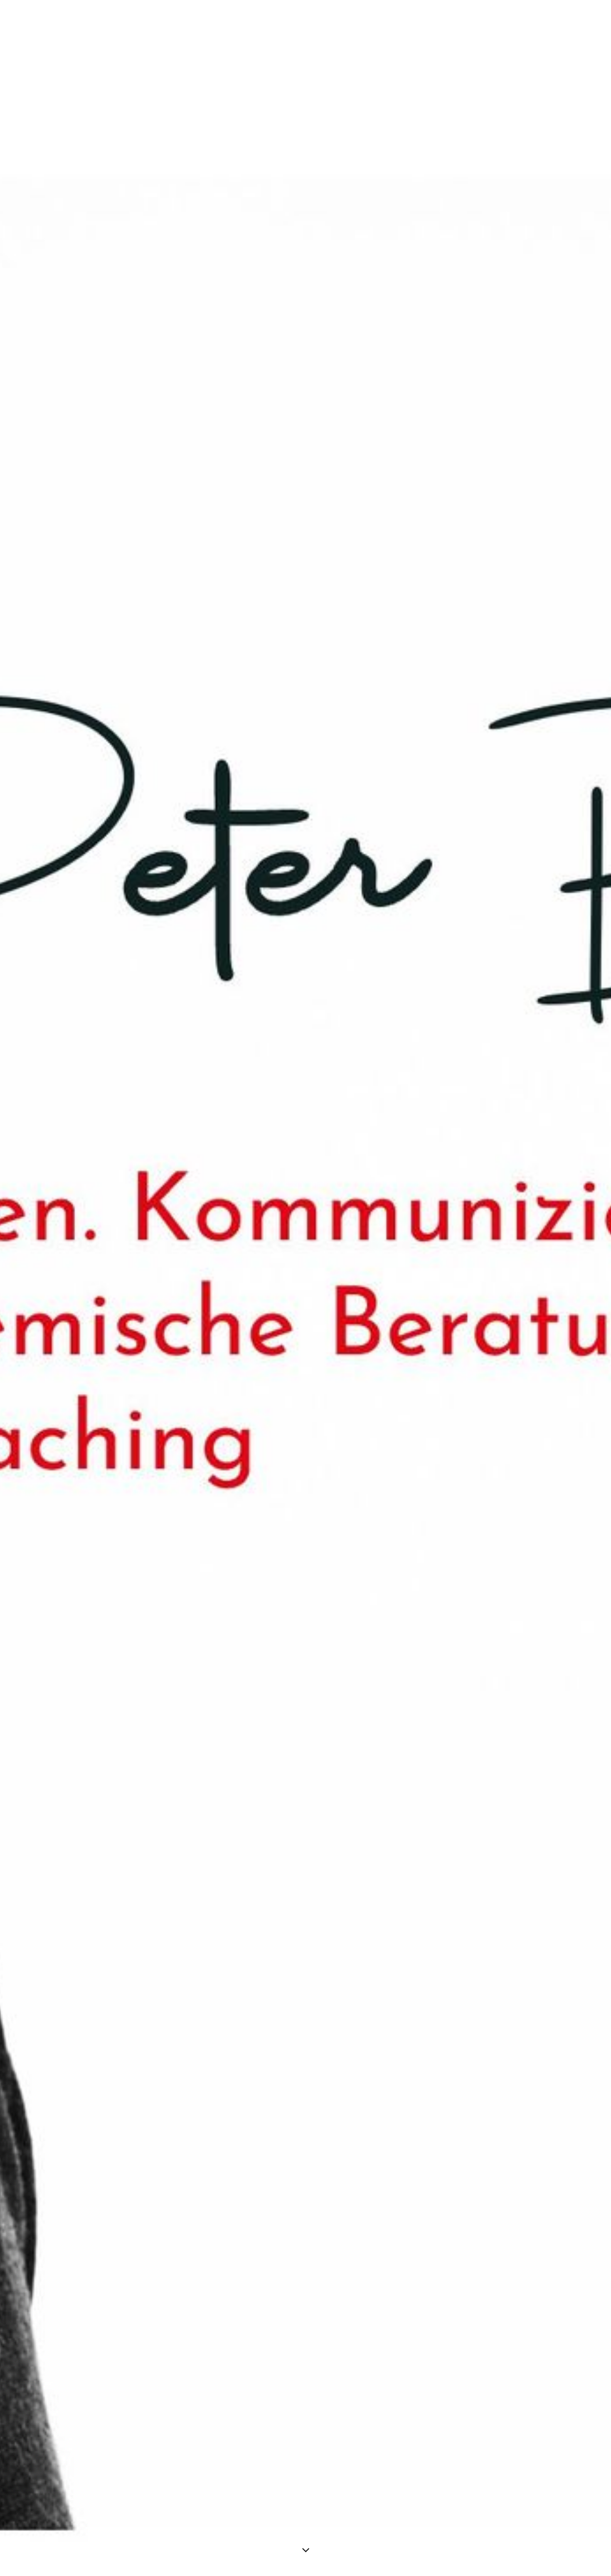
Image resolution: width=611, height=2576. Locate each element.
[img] (305, 1288)
